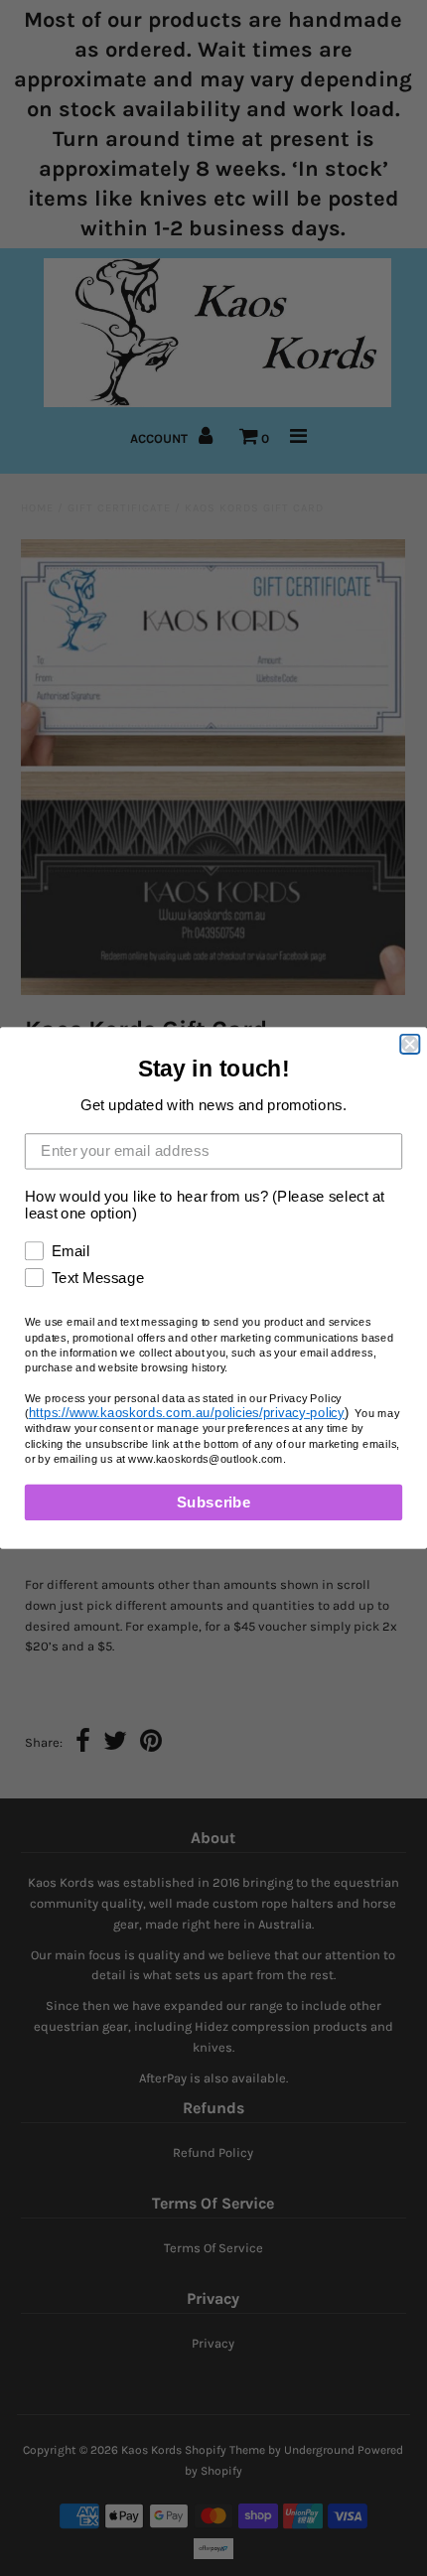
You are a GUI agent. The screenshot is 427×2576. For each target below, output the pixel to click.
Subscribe (214, 1502)
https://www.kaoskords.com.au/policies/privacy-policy (187, 1413)
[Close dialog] (410, 1044)
